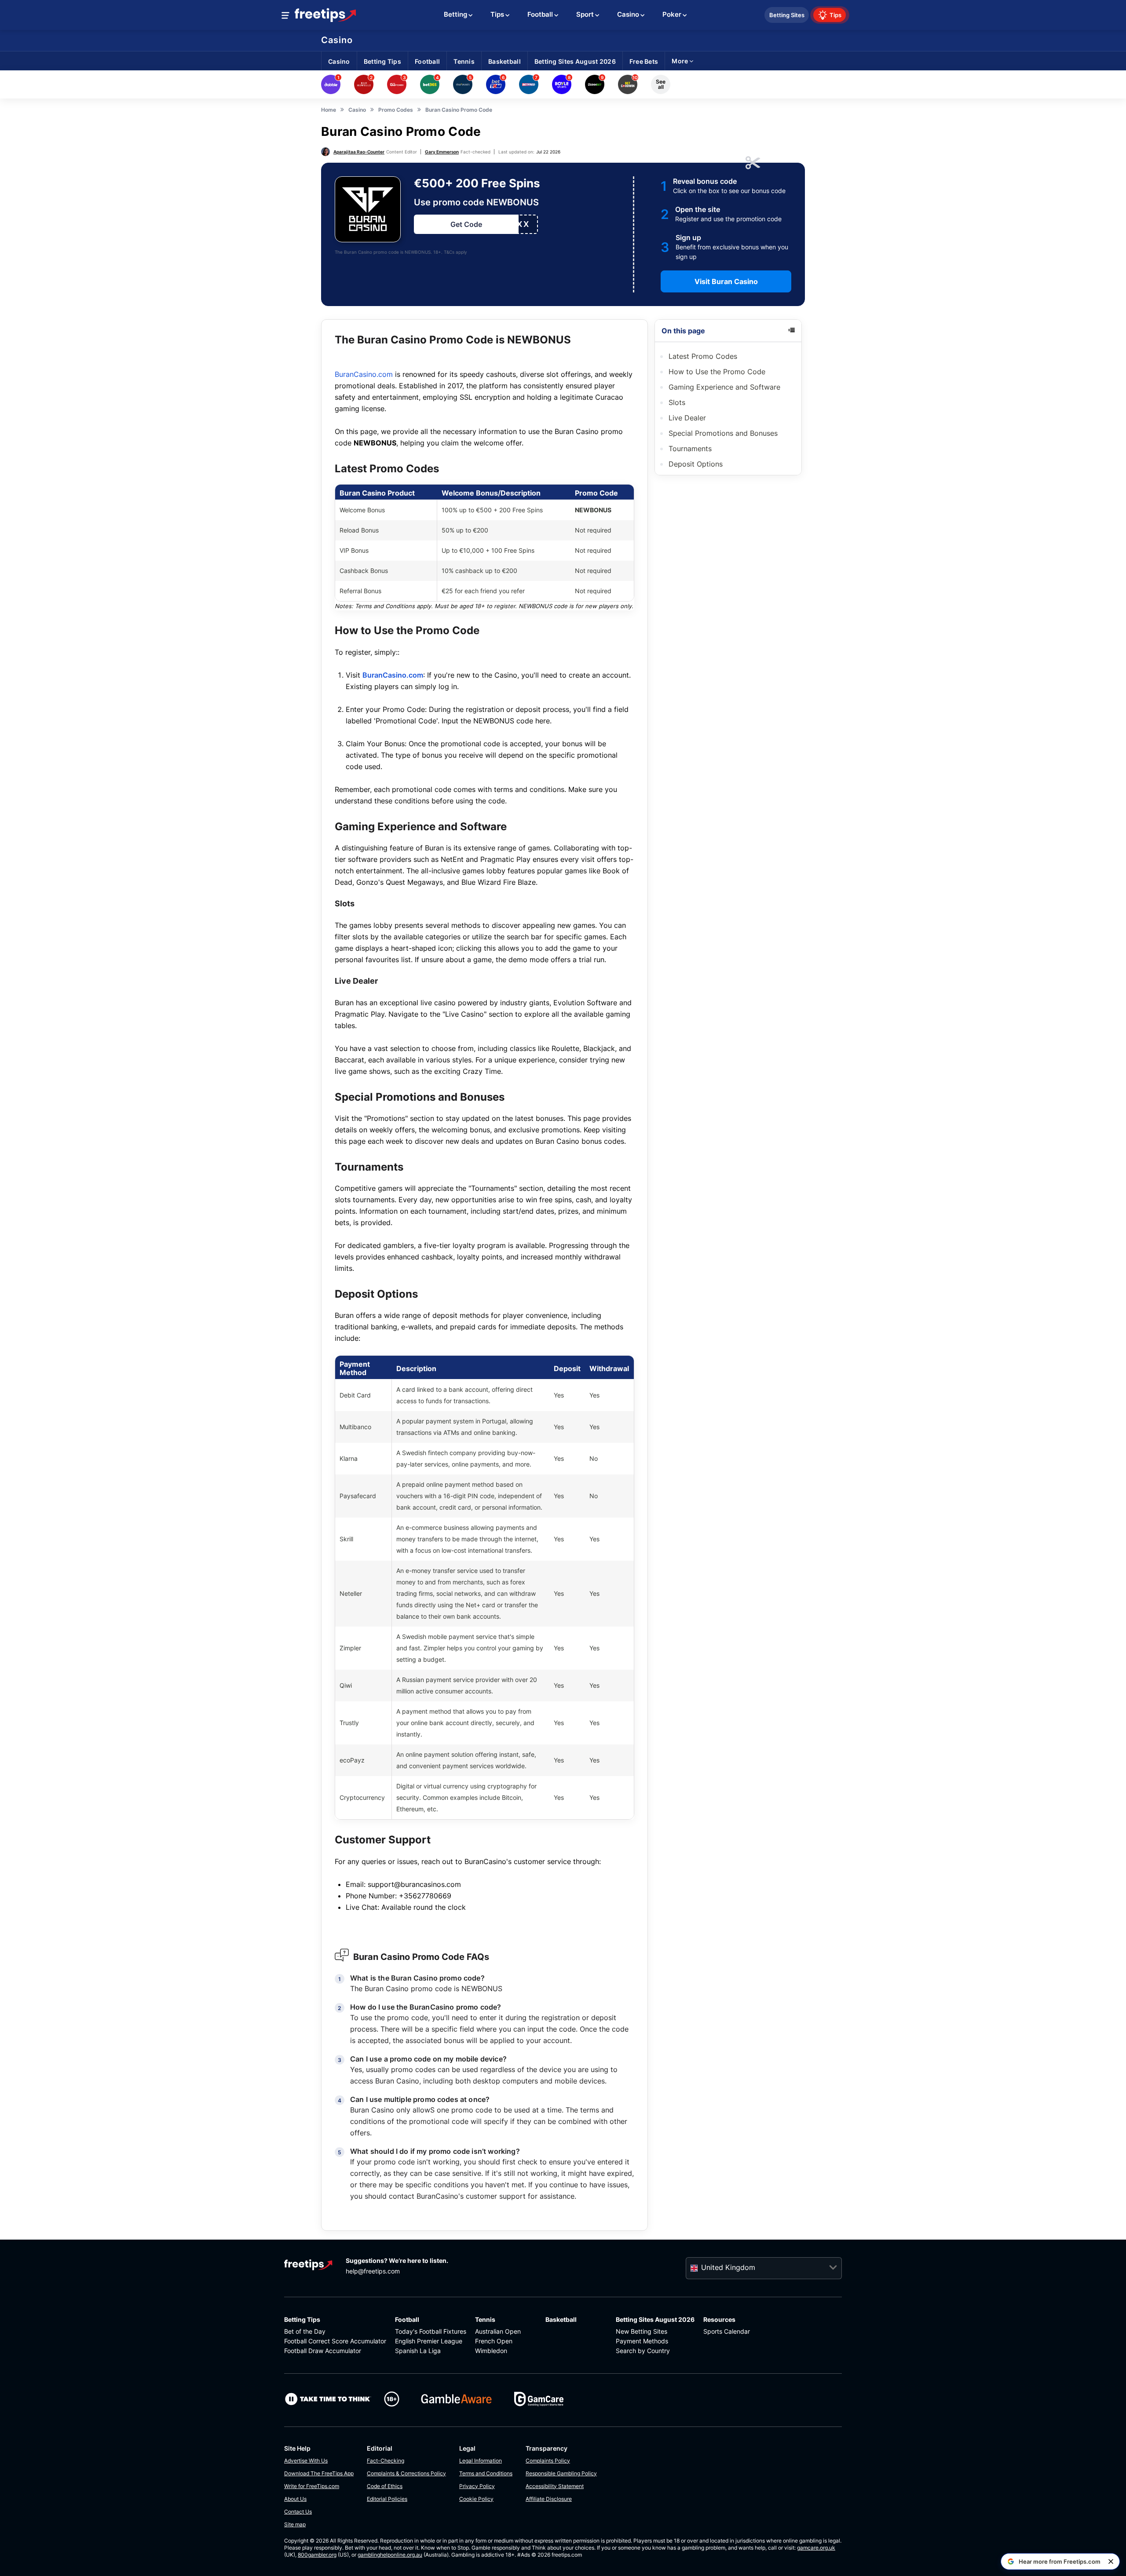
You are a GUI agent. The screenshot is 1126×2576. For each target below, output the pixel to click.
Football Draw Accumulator (323, 2351)
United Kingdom (728, 2267)
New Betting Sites (642, 2331)
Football (407, 2319)
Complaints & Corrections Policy (406, 2473)
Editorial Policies (387, 2499)
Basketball (561, 2319)
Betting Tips (302, 2319)
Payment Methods (642, 2341)
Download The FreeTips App (319, 2473)
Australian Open (498, 2331)
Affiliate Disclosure (549, 2499)
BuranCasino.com (364, 374)
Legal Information (481, 2461)
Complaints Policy (548, 2461)
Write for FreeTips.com (312, 2486)
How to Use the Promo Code (717, 372)
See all (661, 84)
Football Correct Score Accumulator (335, 2341)
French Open (494, 2341)
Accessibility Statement (555, 2486)
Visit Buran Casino (726, 281)
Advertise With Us (306, 2461)
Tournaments (690, 449)
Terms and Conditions (486, 2473)
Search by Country (643, 2351)
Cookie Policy (476, 2499)
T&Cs (449, 252)
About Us (295, 2499)
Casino (337, 40)
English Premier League (429, 2341)
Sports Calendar (727, 2331)
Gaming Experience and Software (724, 387)
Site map (295, 2524)
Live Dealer (687, 418)
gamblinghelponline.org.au (390, 2555)
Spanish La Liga (418, 2351)
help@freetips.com (373, 2271)
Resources (719, 2319)
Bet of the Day (305, 2331)
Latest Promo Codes (703, 356)
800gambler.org (317, 2555)
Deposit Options (696, 464)
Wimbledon (491, 2351)
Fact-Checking (386, 2461)
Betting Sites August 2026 (655, 2319)
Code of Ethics (385, 2486)
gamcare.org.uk (816, 2548)
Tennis (485, 2319)
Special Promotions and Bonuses (723, 433)
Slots (678, 402)
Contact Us (298, 2512)
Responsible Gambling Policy (561, 2473)
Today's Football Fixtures (431, 2331)
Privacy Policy (477, 2486)
